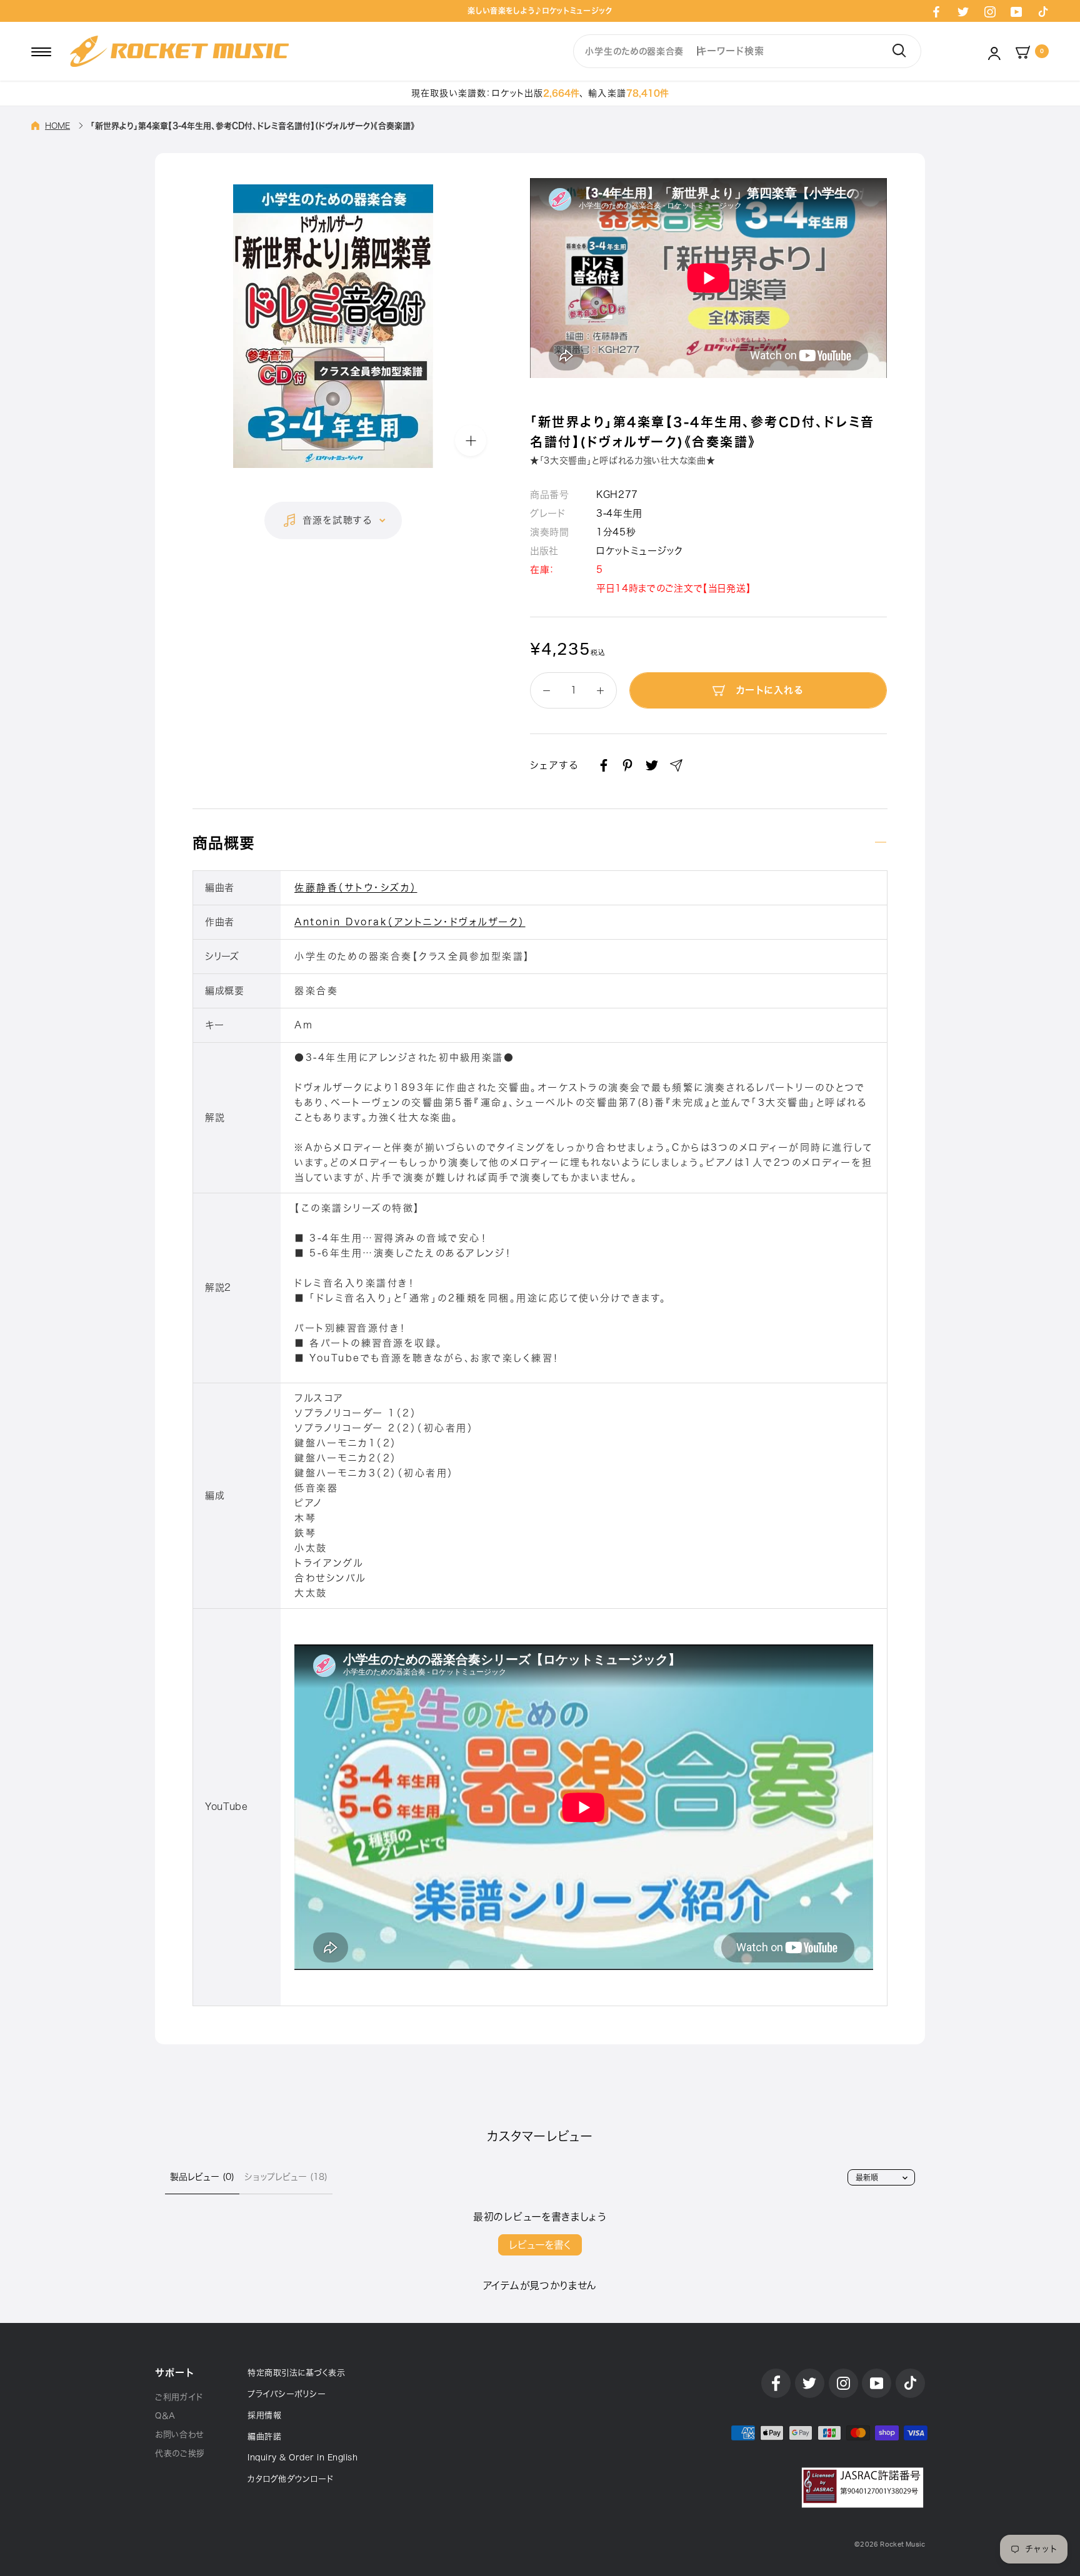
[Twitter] (963, 11)
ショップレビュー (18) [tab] (286, 2177)
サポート (174, 2373)
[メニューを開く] (41, 51)
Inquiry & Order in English (302, 2458)
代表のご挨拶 (180, 2453)
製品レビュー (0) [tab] (202, 2177)
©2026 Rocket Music (890, 2544)
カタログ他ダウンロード (291, 2479)
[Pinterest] (627, 765)
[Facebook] (936, 11)
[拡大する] (471, 440)
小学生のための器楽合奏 (634, 51)
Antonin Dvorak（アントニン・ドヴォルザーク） (410, 922)
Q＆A (165, 2416)
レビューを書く (540, 2245)
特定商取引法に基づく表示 (296, 2373)
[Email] (676, 765)
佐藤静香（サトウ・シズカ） (356, 888)
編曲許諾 (264, 2436)
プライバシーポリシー (287, 2394)
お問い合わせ (179, 2434)
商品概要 (224, 843)
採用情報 (264, 2415)
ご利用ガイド (179, 2397)
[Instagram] (990, 11)
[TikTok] (1043, 11)
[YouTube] (1016, 11)
